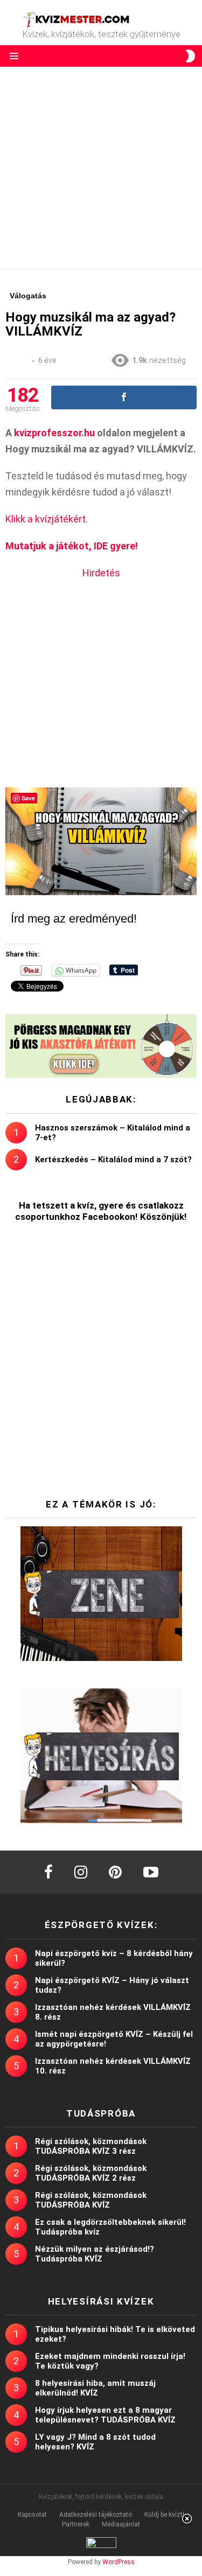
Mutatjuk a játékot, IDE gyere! (72, 546)
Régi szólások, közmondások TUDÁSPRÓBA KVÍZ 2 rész (91, 2173)
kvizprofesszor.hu (54, 433)
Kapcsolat (32, 2515)
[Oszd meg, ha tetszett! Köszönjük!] (124, 397)
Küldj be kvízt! (164, 2515)
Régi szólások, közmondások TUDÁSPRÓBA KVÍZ (91, 2200)
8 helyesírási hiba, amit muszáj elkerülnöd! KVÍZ (95, 2388)
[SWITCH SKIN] (190, 56)
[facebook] (48, 1872)
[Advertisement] (101, 168)
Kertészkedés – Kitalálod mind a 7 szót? (113, 1160)
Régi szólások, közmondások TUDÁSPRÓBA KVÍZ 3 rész (91, 2146)
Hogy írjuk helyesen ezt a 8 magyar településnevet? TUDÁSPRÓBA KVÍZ (105, 2415)
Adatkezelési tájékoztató (96, 2515)
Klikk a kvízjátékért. (47, 519)
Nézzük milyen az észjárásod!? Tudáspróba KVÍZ (95, 2254)
